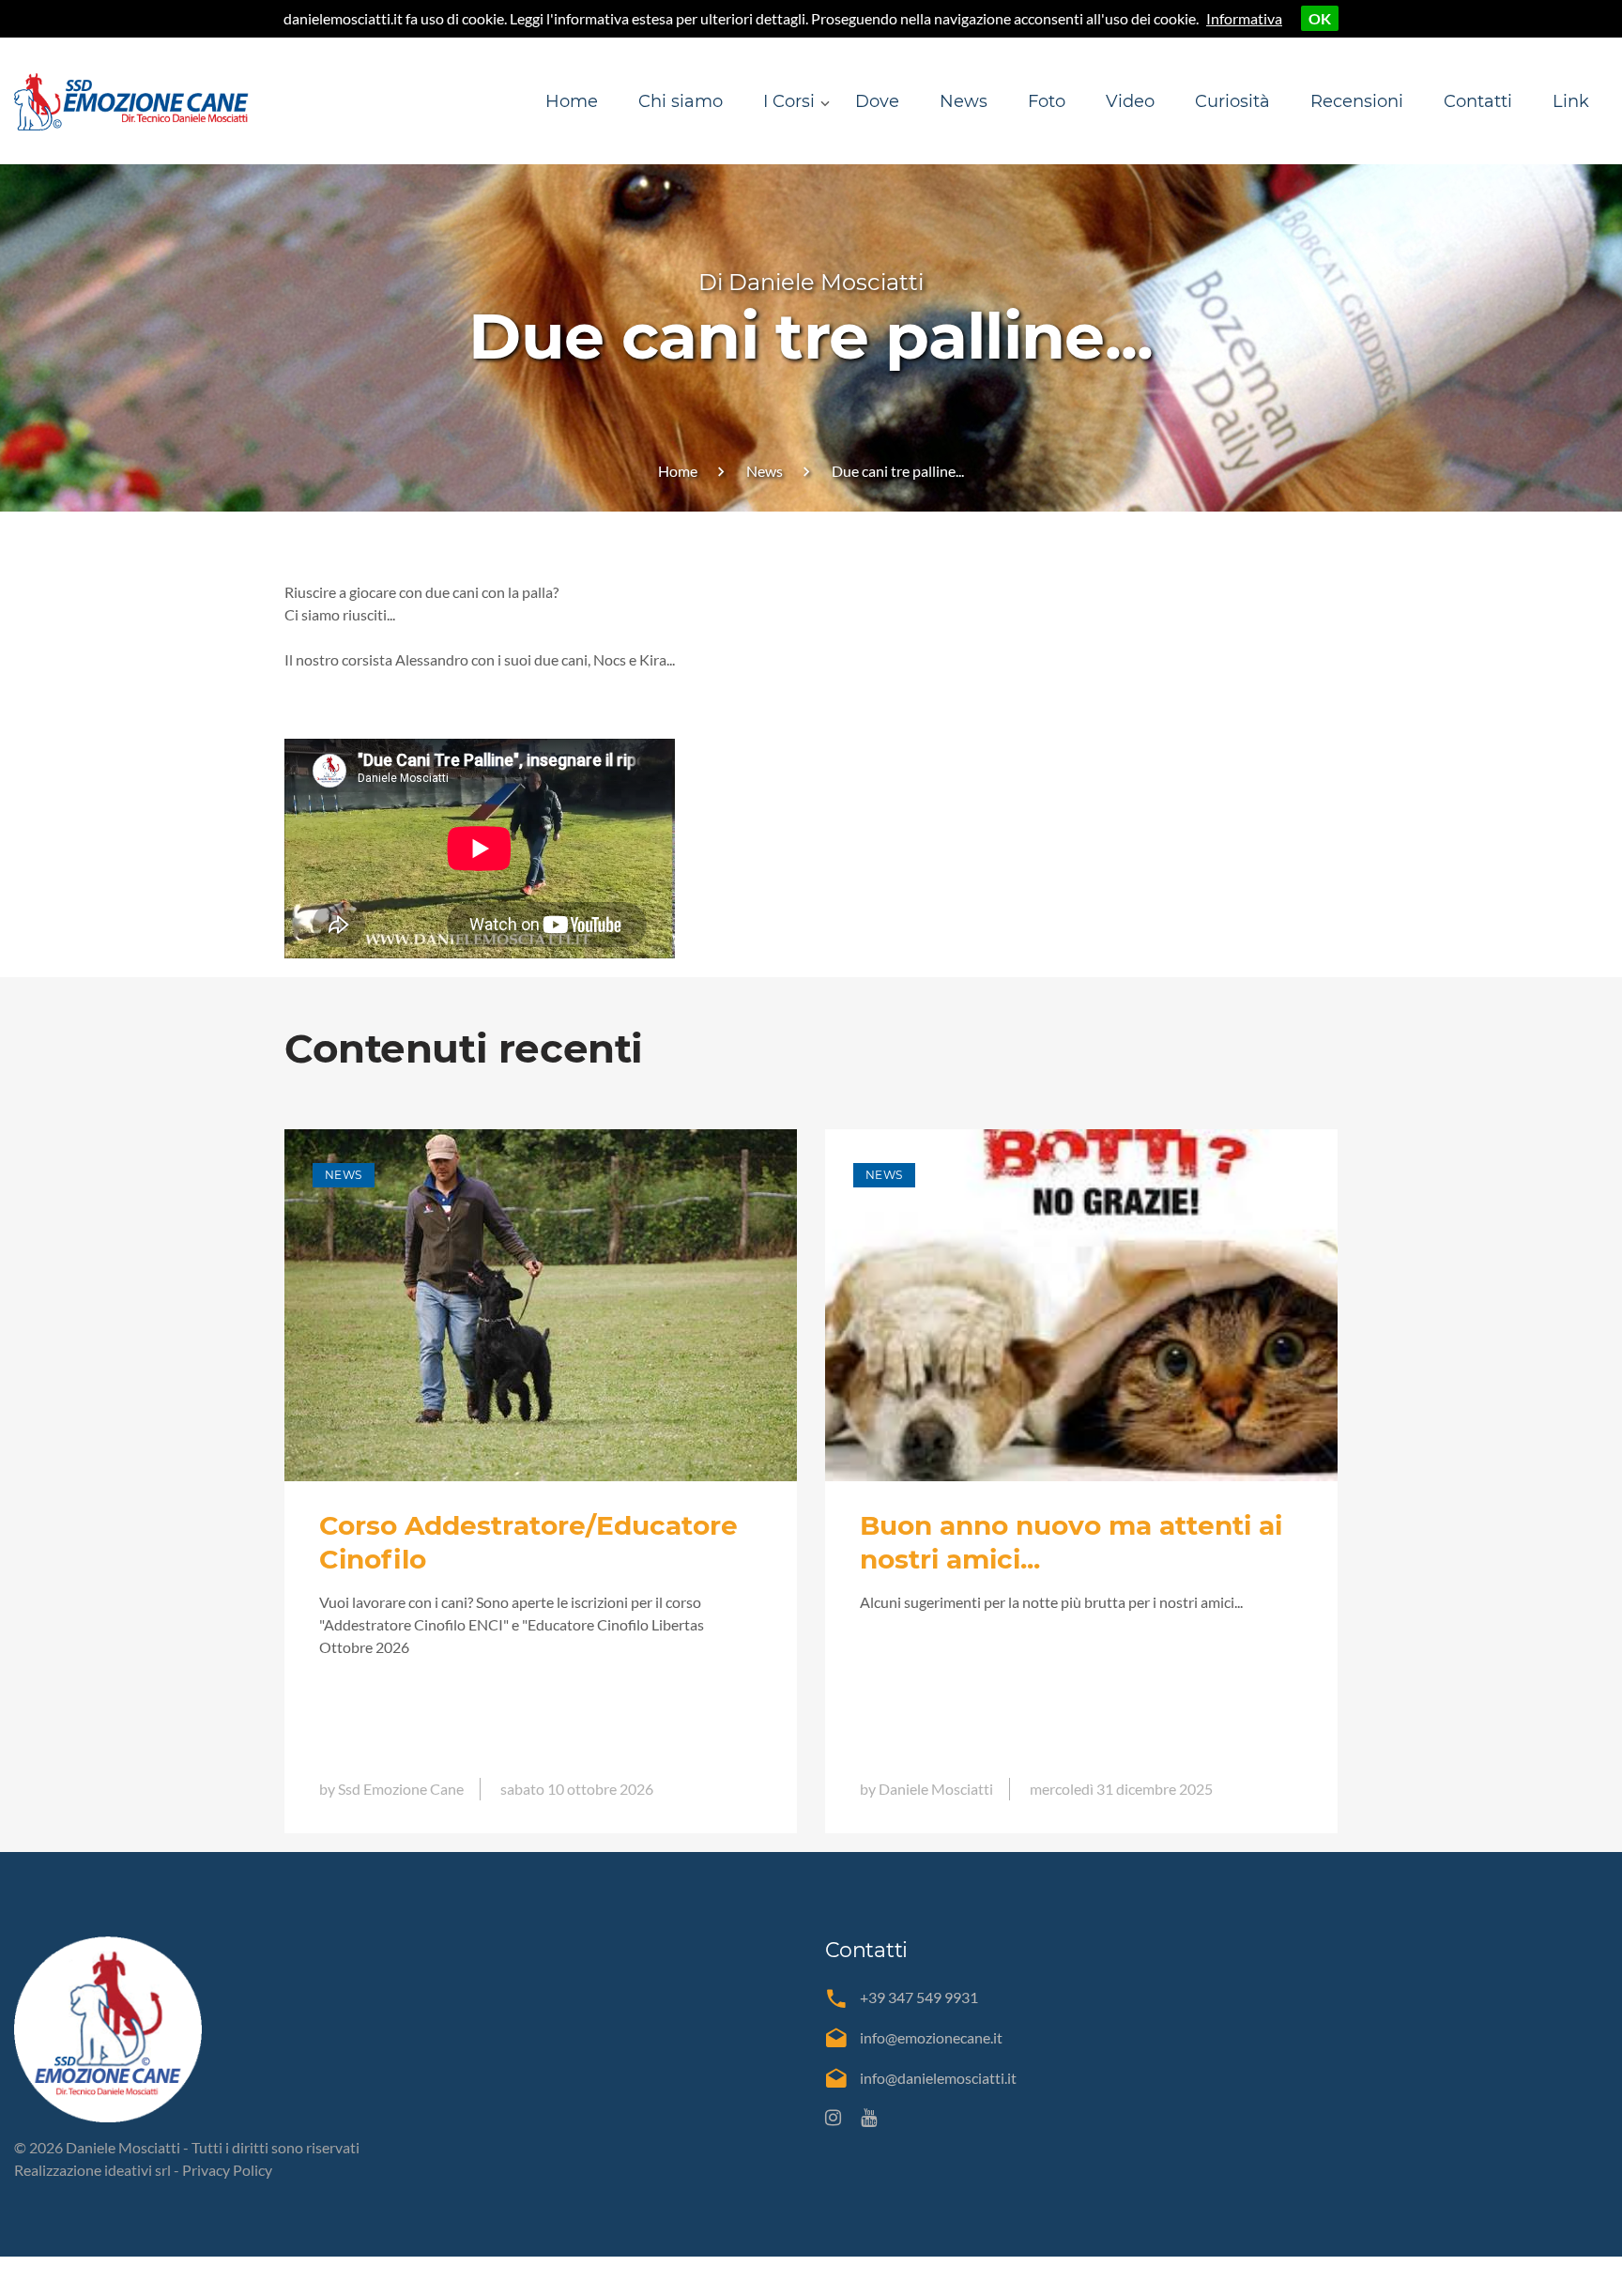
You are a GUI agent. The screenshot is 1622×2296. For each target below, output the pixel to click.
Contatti (1478, 101)
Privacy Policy (227, 2170)
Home (572, 101)
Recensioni (1357, 101)
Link (1571, 101)
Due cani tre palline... (898, 471)
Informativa (1244, 18)
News (964, 101)
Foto (1047, 101)
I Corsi (789, 101)
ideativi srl (138, 2170)
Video (1130, 101)
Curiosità (1232, 101)
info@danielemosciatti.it (938, 2078)
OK (1320, 18)
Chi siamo (681, 101)
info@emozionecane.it (931, 2037)
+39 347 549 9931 (919, 1997)
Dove (877, 101)
